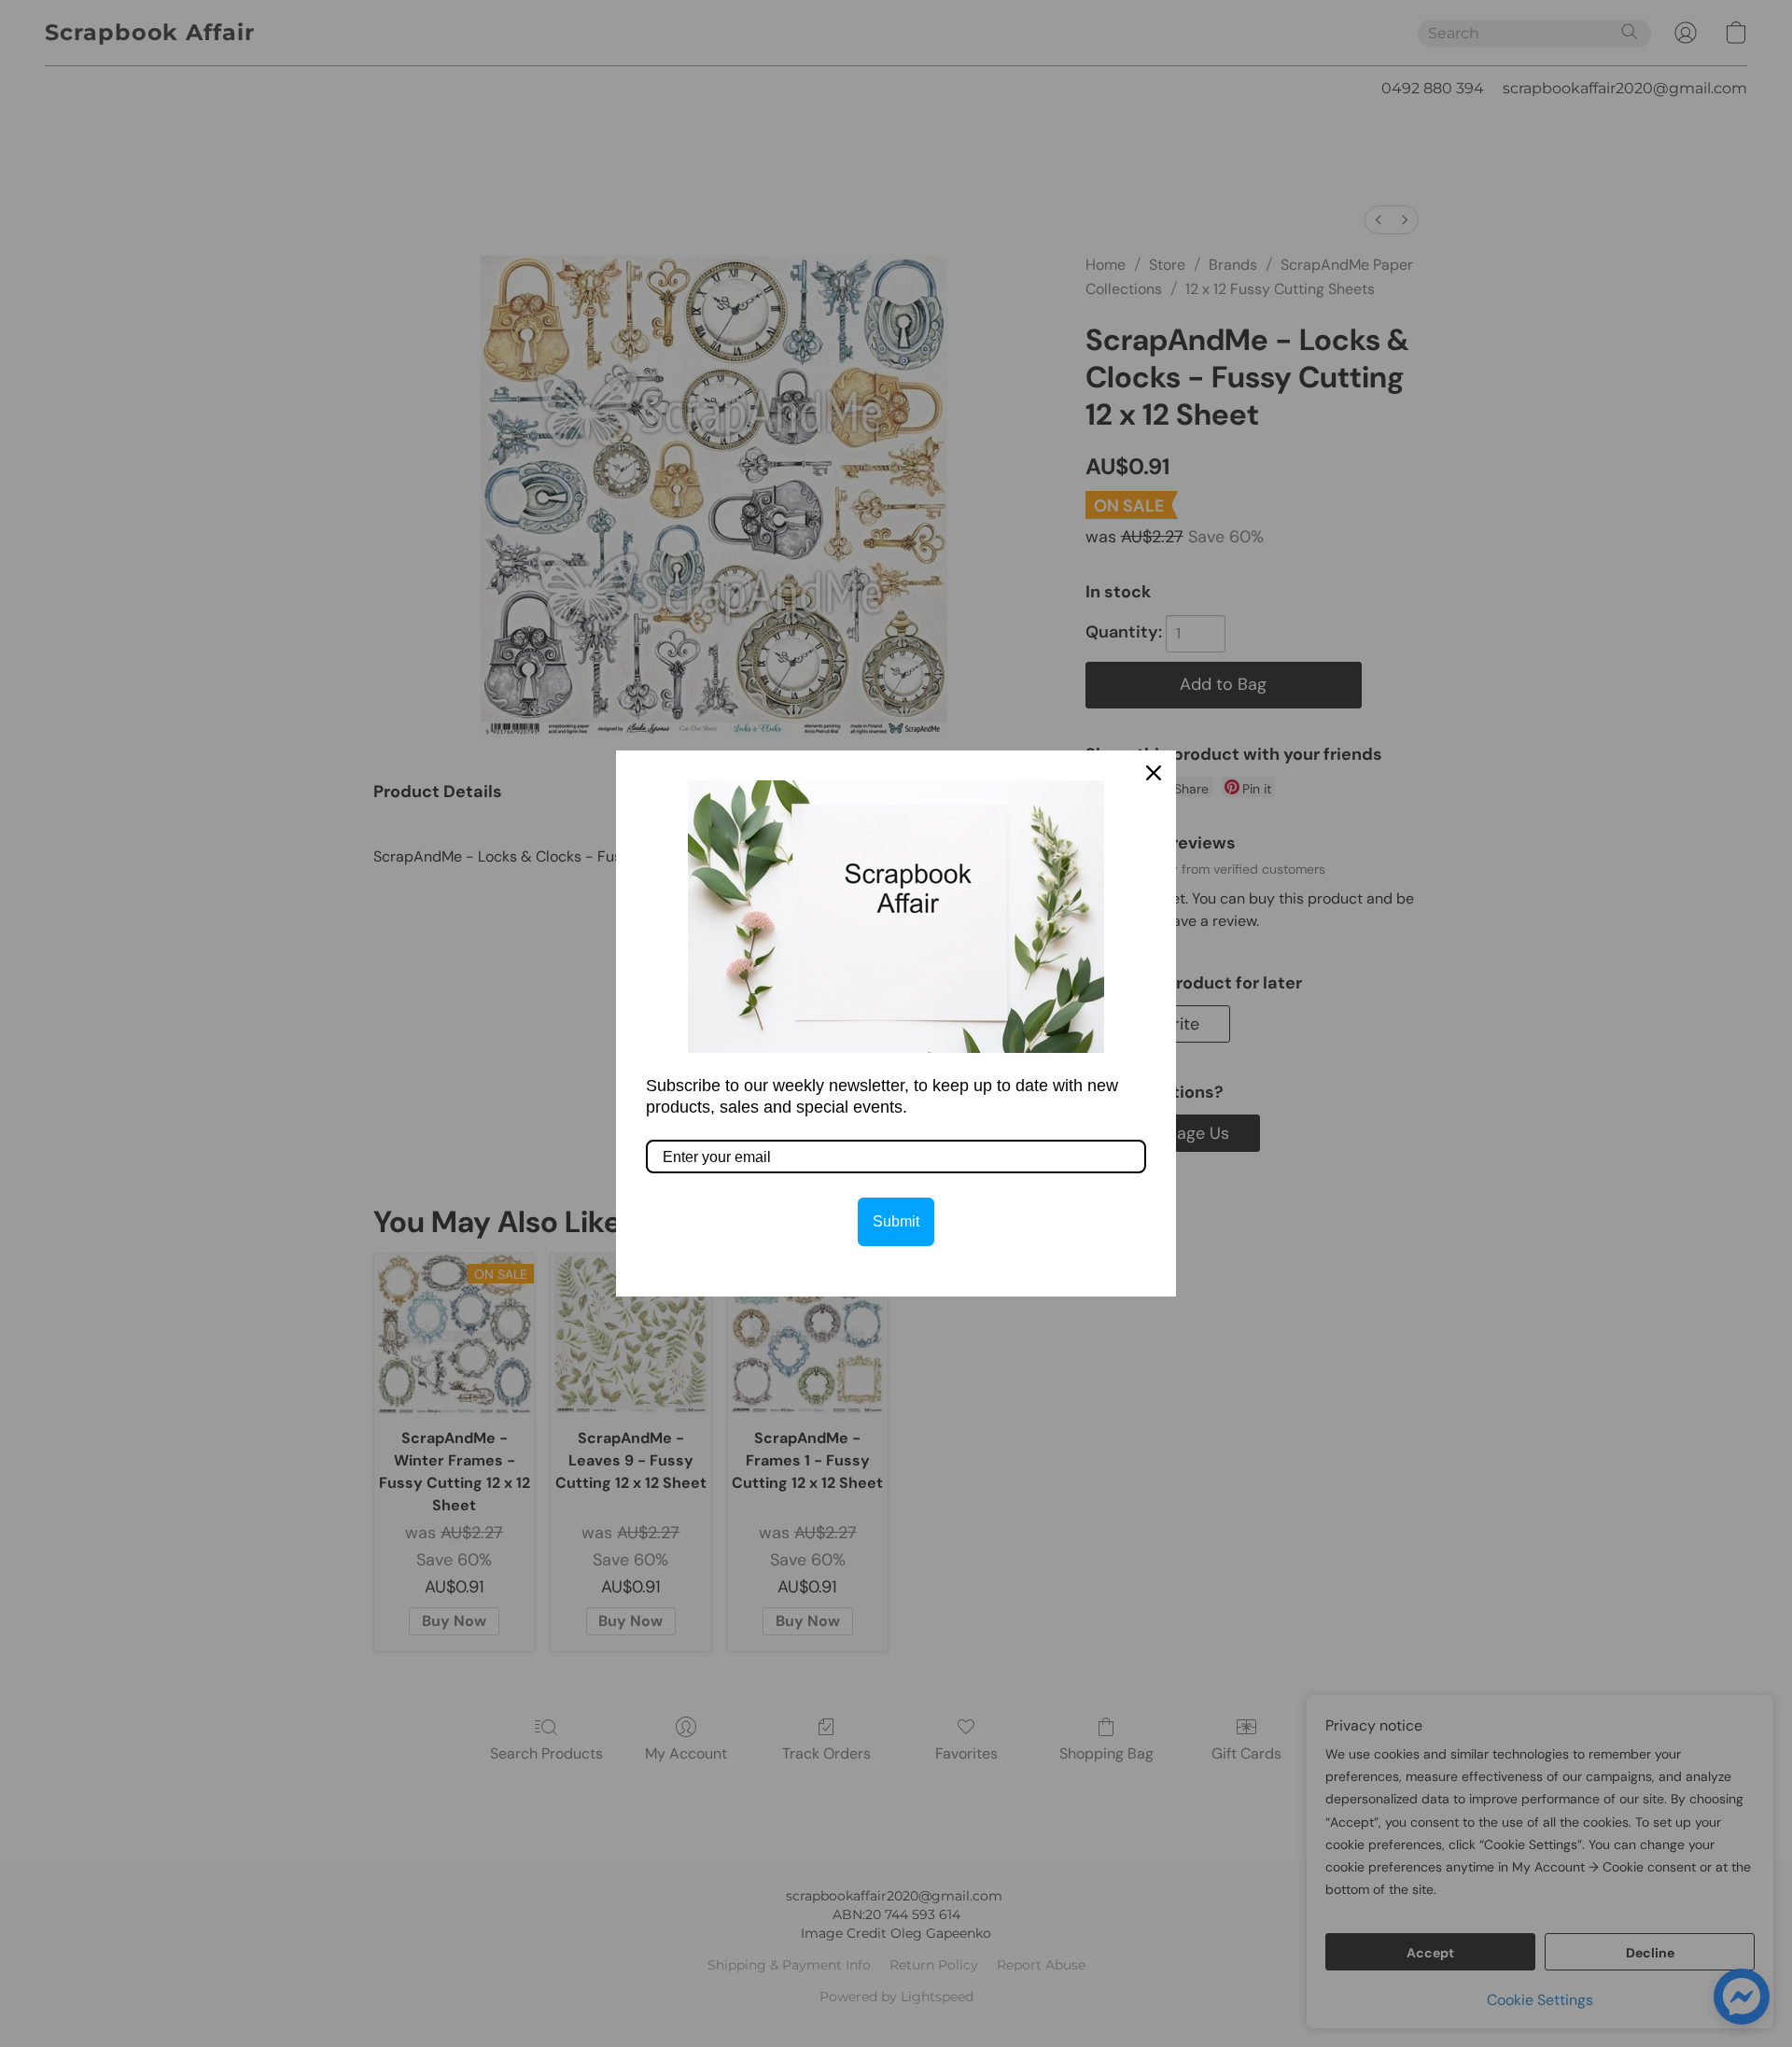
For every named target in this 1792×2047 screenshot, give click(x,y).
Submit (896, 1221)
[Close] (1154, 773)
